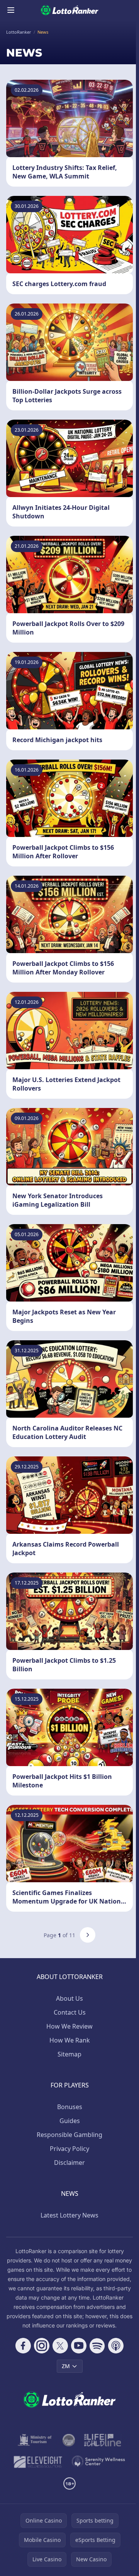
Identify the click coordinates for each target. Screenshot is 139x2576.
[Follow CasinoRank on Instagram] (42, 2346)
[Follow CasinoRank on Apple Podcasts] (116, 2346)
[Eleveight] (38, 2462)
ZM (66, 2366)
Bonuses (70, 2107)
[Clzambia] (103, 2440)
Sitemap (69, 2054)
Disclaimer (69, 2163)
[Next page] (88, 1935)
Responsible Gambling (69, 2135)
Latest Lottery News (69, 2215)
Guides (70, 2121)
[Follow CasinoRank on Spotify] (97, 2346)
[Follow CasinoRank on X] (60, 2346)
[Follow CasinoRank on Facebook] (23, 2346)
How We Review (69, 2026)
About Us (69, 1998)
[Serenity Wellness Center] (99, 2462)
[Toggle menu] (11, 10)
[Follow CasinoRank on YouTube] (79, 2346)
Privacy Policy (69, 2149)
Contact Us (70, 2012)
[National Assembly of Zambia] (69, 2440)
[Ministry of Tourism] (36, 2440)
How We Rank (70, 2040)
